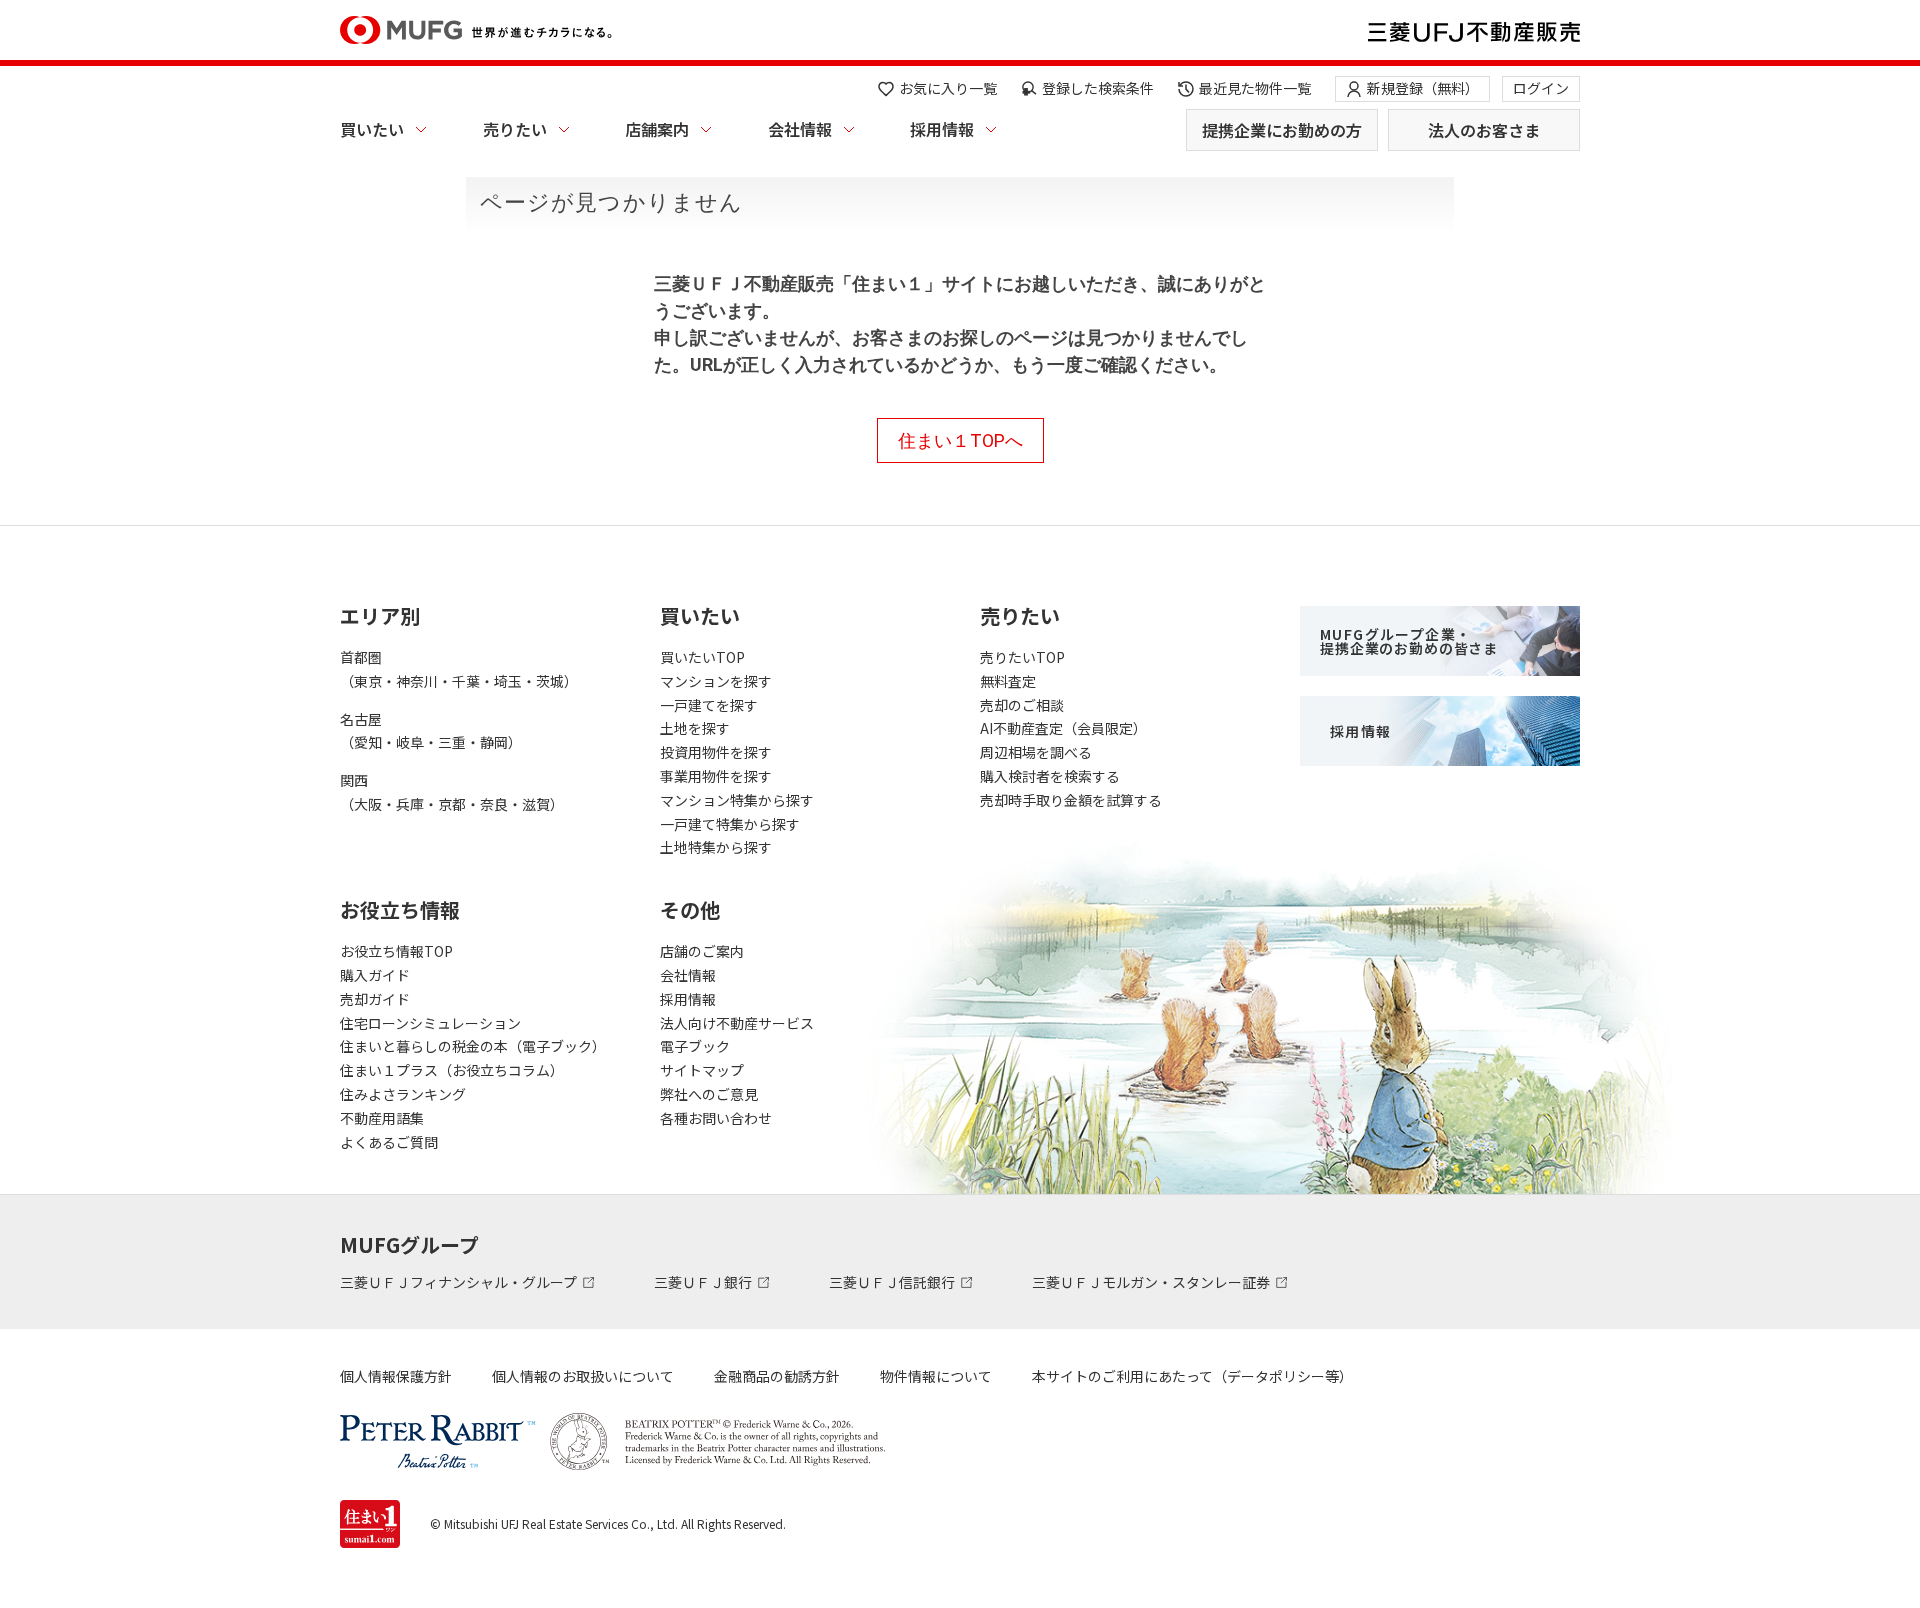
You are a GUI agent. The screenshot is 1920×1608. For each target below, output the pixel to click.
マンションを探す (716, 681)
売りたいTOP (1022, 657)
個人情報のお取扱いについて (583, 1376)
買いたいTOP (702, 657)
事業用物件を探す (716, 776)
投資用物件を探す (716, 752)
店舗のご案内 (702, 951)
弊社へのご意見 (709, 1094)
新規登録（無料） (1423, 88)
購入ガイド (375, 975)
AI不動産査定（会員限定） (1063, 728)
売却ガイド (375, 999)
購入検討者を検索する (1050, 776)
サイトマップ (702, 1070)
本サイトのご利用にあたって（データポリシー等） (1192, 1376)
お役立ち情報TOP (396, 951)
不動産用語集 (382, 1118)
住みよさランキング (403, 1094)
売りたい (515, 129)
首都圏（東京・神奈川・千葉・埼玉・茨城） (459, 669)
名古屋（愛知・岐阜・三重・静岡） (431, 731)
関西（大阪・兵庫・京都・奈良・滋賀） (452, 792)
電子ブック (695, 1046)
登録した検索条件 (1098, 88)
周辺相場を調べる (1036, 752)
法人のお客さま (1484, 130)
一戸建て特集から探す (730, 824)
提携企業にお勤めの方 (1282, 130)
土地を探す (695, 728)
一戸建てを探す (709, 705)
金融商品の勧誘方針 (777, 1376)
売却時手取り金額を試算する (1071, 800)
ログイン (1541, 88)
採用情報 (942, 129)
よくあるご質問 (389, 1142)
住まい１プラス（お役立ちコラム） (452, 1070)
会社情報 (800, 129)
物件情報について (936, 1376)
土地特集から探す (716, 847)
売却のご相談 (1022, 705)
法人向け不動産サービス (737, 1023)
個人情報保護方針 (396, 1376)
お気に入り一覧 (948, 88)
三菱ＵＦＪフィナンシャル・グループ (460, 1282)
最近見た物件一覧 (1255, 88)
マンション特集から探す (737, 800)
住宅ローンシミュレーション (430, 1023)
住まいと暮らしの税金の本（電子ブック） (473, 1046)
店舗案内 (657, 129)
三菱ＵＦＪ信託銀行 (893, 1282)
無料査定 (1008, 681)
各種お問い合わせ (716, 1118)
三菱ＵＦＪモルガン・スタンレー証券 (1152, 1282)
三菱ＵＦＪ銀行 (704, 1282)
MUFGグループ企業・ (1409, 641)
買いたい (372, 129)
